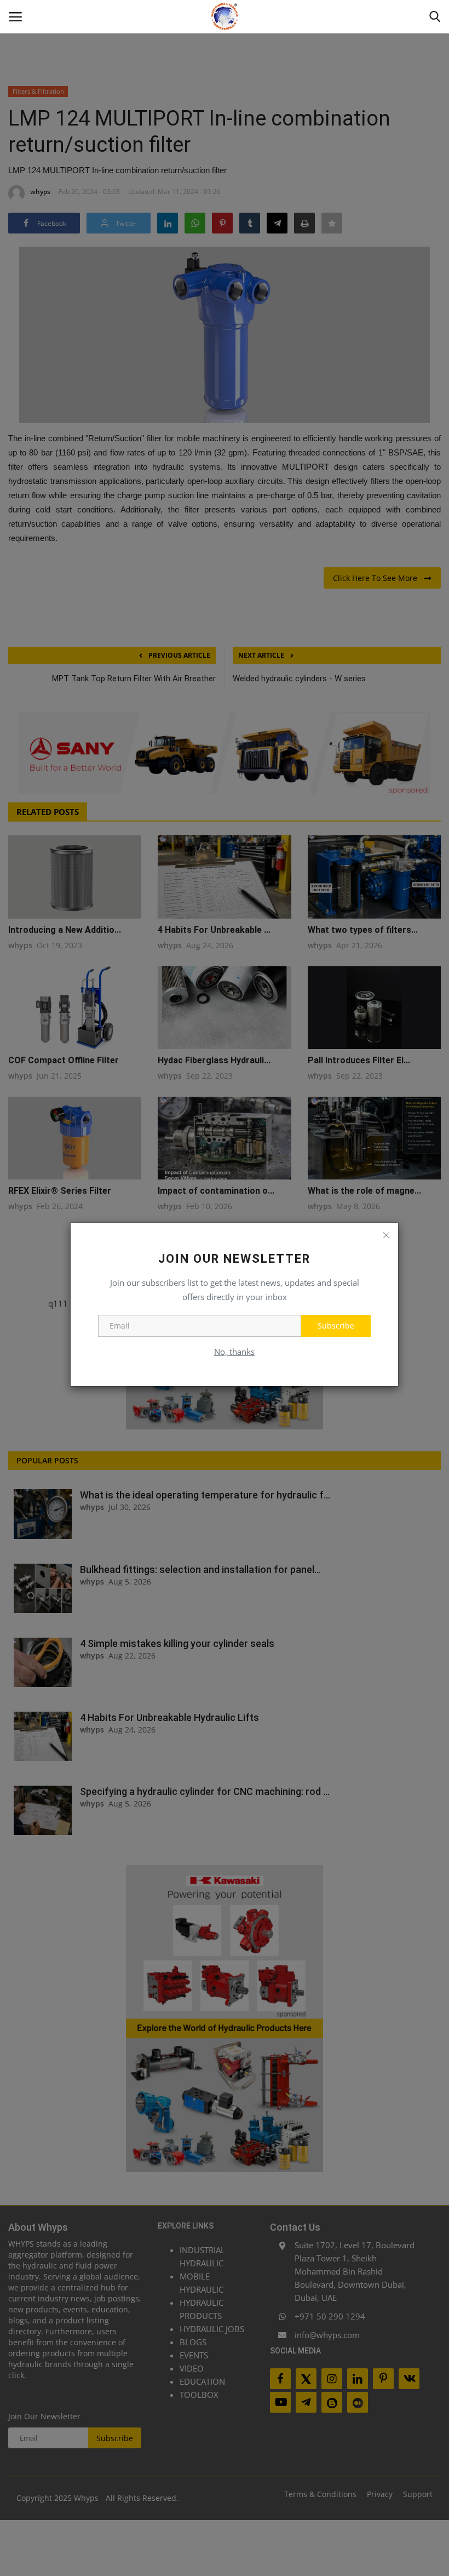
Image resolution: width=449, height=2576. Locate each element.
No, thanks (234, 1352)
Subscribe (336, 1326)
